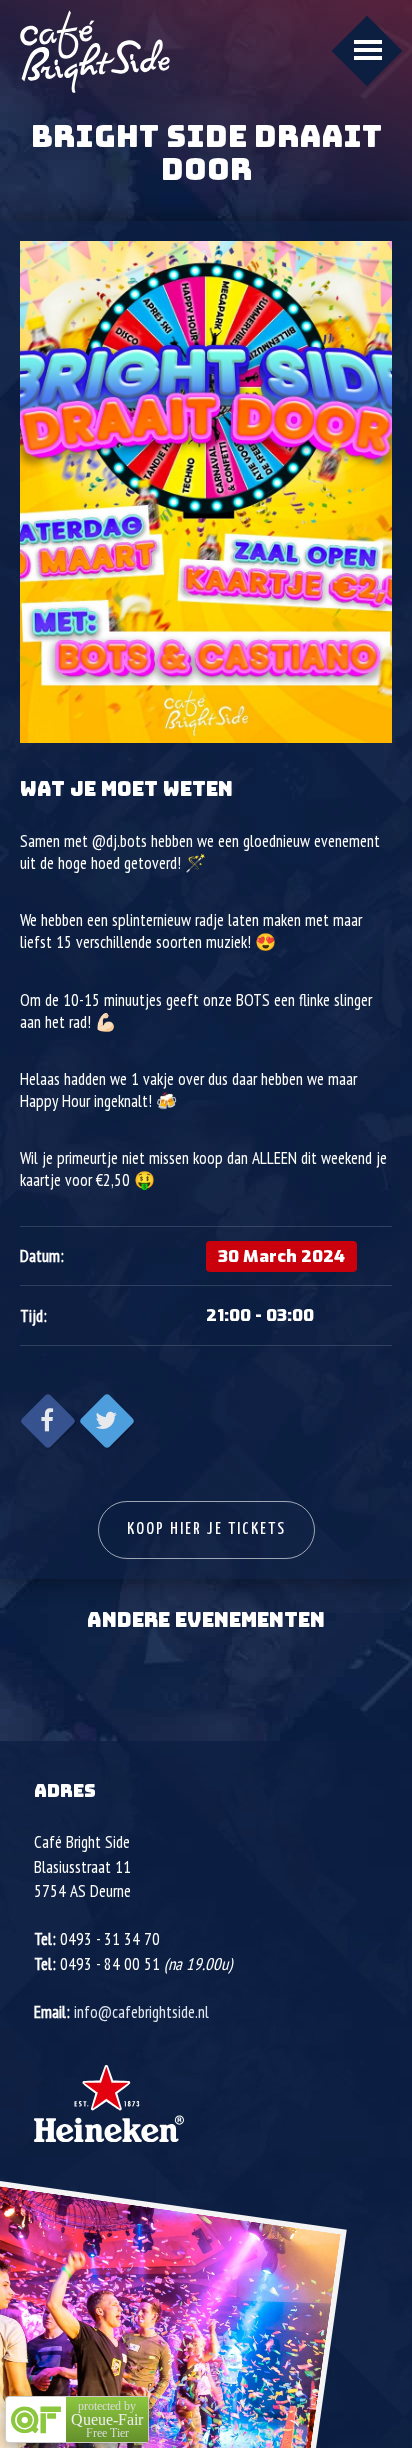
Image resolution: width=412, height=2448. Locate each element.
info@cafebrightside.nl (141, 2012)
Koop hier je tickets (206, 1529)
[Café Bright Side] (95, 51)
